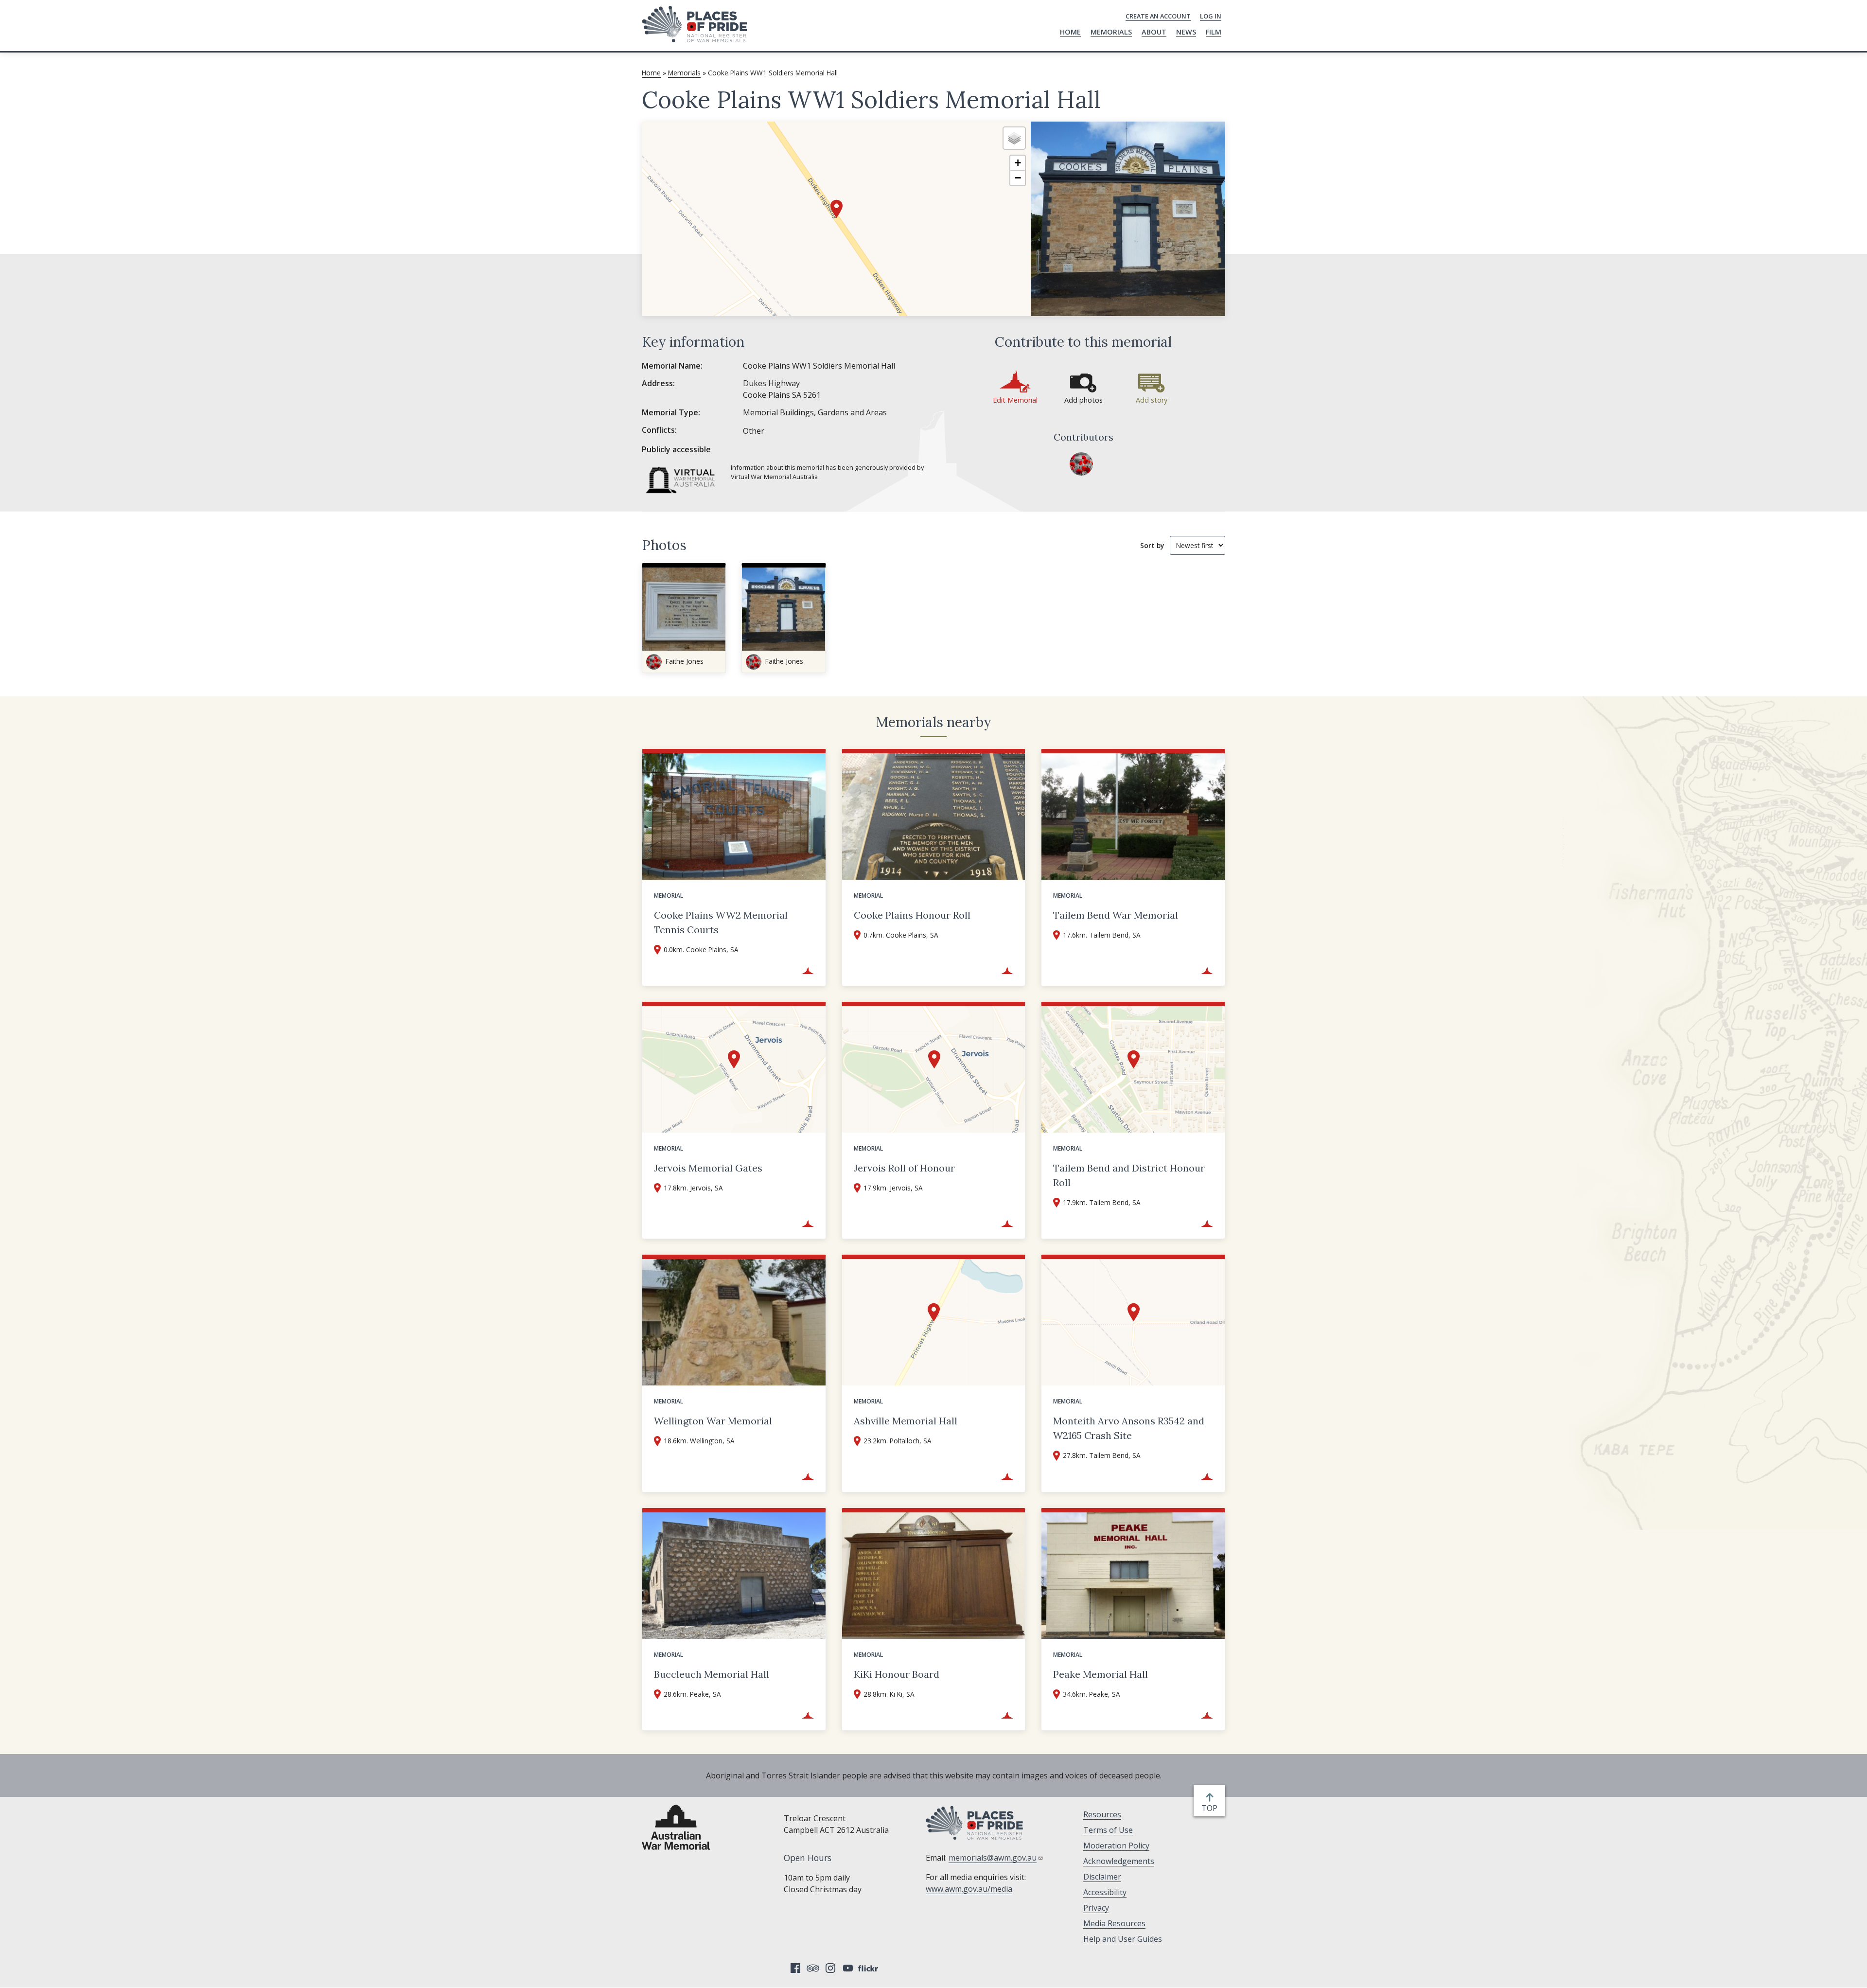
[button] (837, 209)
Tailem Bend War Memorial (1116, 915)
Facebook (795, 1968)
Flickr (869, 1968)
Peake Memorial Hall (1101, 1674)
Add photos (1083, 400)
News (1186, 32)
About (1154, 32)
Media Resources (1114, 1923)
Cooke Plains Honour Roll (912, 915)
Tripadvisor (813, 1968)
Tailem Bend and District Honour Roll (1129, 1175)
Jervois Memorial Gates (708, 1168)
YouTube (848, 1968)
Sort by (1152, 545)
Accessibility (1105, 1892)
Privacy (1096, 1908)
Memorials (1111, 32)
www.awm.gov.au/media (969, 1889)
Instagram (830, 1968)
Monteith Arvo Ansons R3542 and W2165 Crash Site (1129, 1428)
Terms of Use (1108, 1830)
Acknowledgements (1119, 1861)
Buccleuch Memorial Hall (712, 1674)
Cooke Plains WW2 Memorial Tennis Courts (721, 922)
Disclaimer (1102, 1877)
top (1211, 1808)
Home (1070, 32)
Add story (1152, 400)
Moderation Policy (1116, 1846)
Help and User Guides (1123, 1939)
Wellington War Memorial (713, 1421)
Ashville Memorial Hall (906, 1421)
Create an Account (1158, 16)
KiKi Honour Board (897, 1674)
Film (1214, 32)
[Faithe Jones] (1081, 464)
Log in (1211, 16)
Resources (1102, 1814)
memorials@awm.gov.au (993, 1858)
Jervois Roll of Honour (904, 1168)
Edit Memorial (1015, 400)
